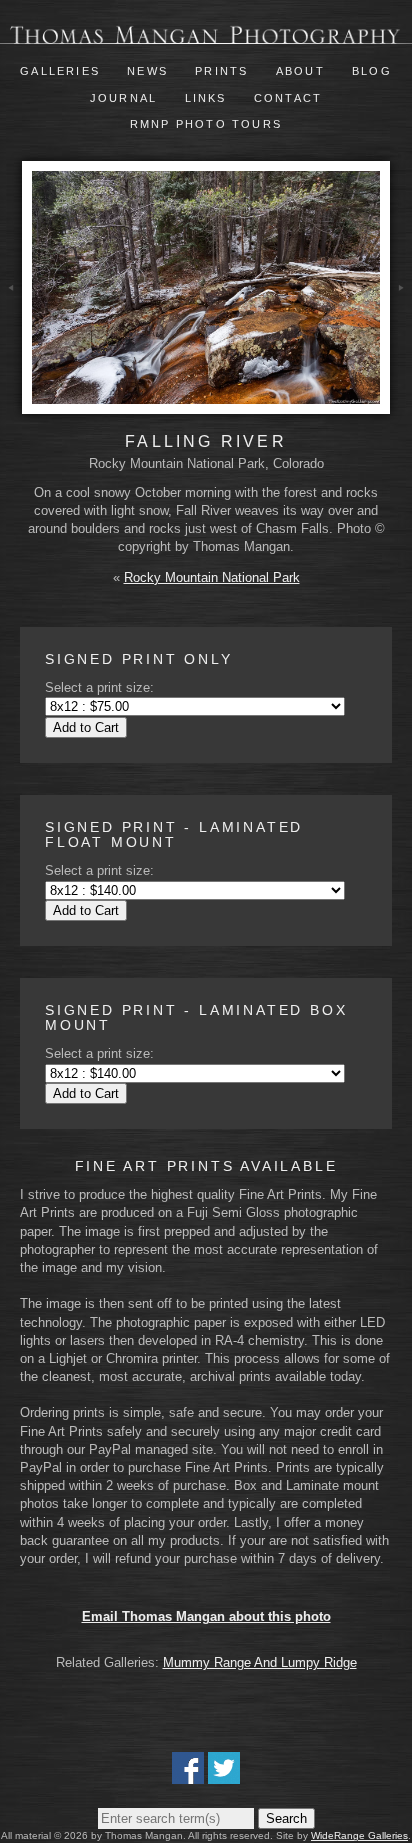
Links (206, 98)
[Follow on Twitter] (224, 1774)
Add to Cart (86, 727)
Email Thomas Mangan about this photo (206, 1616)
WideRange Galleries (359, 1835)
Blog (372, 71)
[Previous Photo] (11, 316)
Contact (288, 98)
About (300, 71)
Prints (221, 71)
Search (286, 1818)
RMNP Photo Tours (206, 124)
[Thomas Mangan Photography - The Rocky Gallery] (206, 34)
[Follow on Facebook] (188, 1774)
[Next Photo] (401, 316)
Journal (126, 98)
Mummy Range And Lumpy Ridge (260, 1662)
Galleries (60, 71)
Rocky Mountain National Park (212, 577)
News (147, 71)
